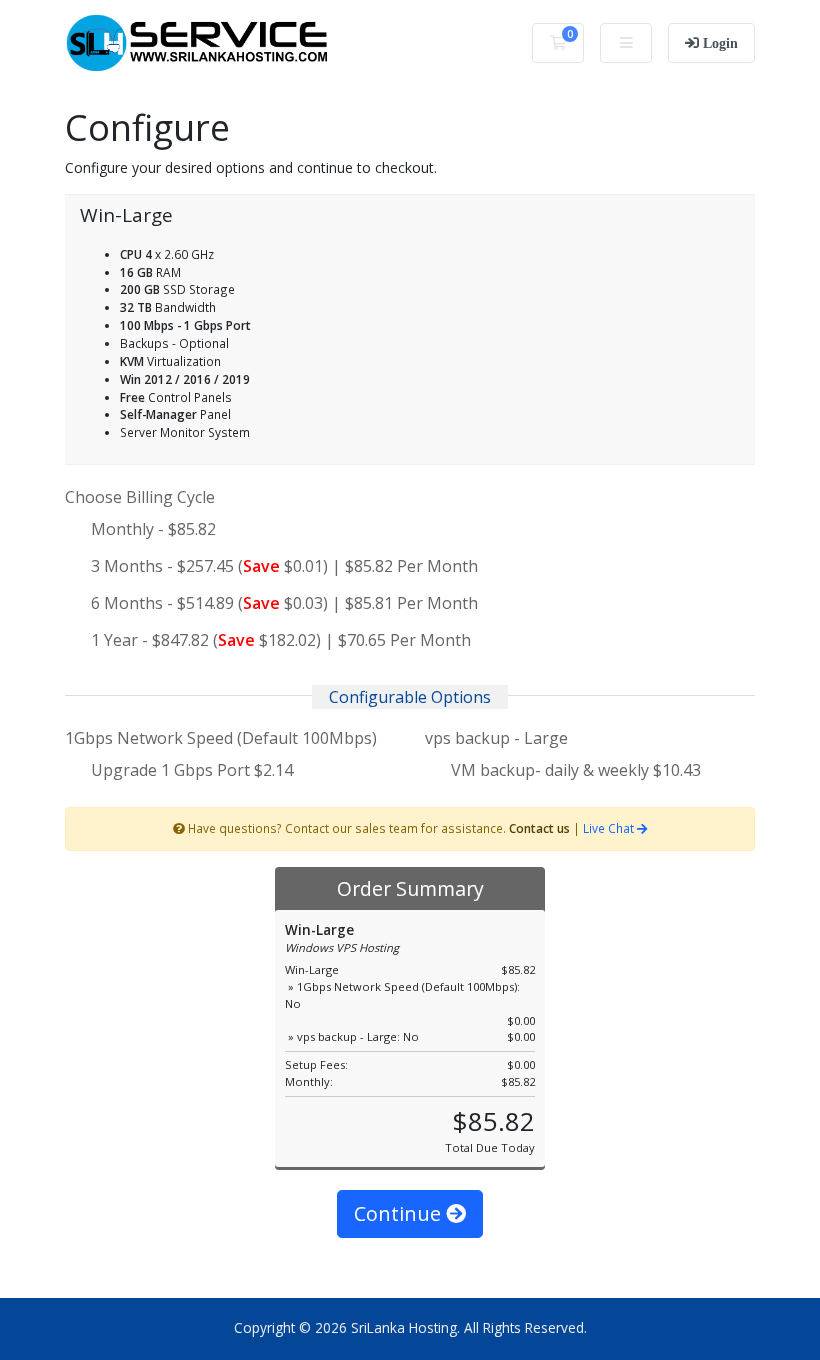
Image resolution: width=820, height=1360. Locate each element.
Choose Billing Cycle (140, 497)
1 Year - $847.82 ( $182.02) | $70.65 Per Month (281, 640)
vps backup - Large (496, 738)
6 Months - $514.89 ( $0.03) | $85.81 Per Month (284, 603)
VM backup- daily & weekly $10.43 (574, 770)
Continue (400, 1213)
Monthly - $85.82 (153, 529)
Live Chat (610, 828)
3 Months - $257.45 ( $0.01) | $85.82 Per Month (284, 566)
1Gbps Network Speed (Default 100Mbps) (221, 738)
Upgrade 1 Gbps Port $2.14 (190, 770)
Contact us (539, 828)
